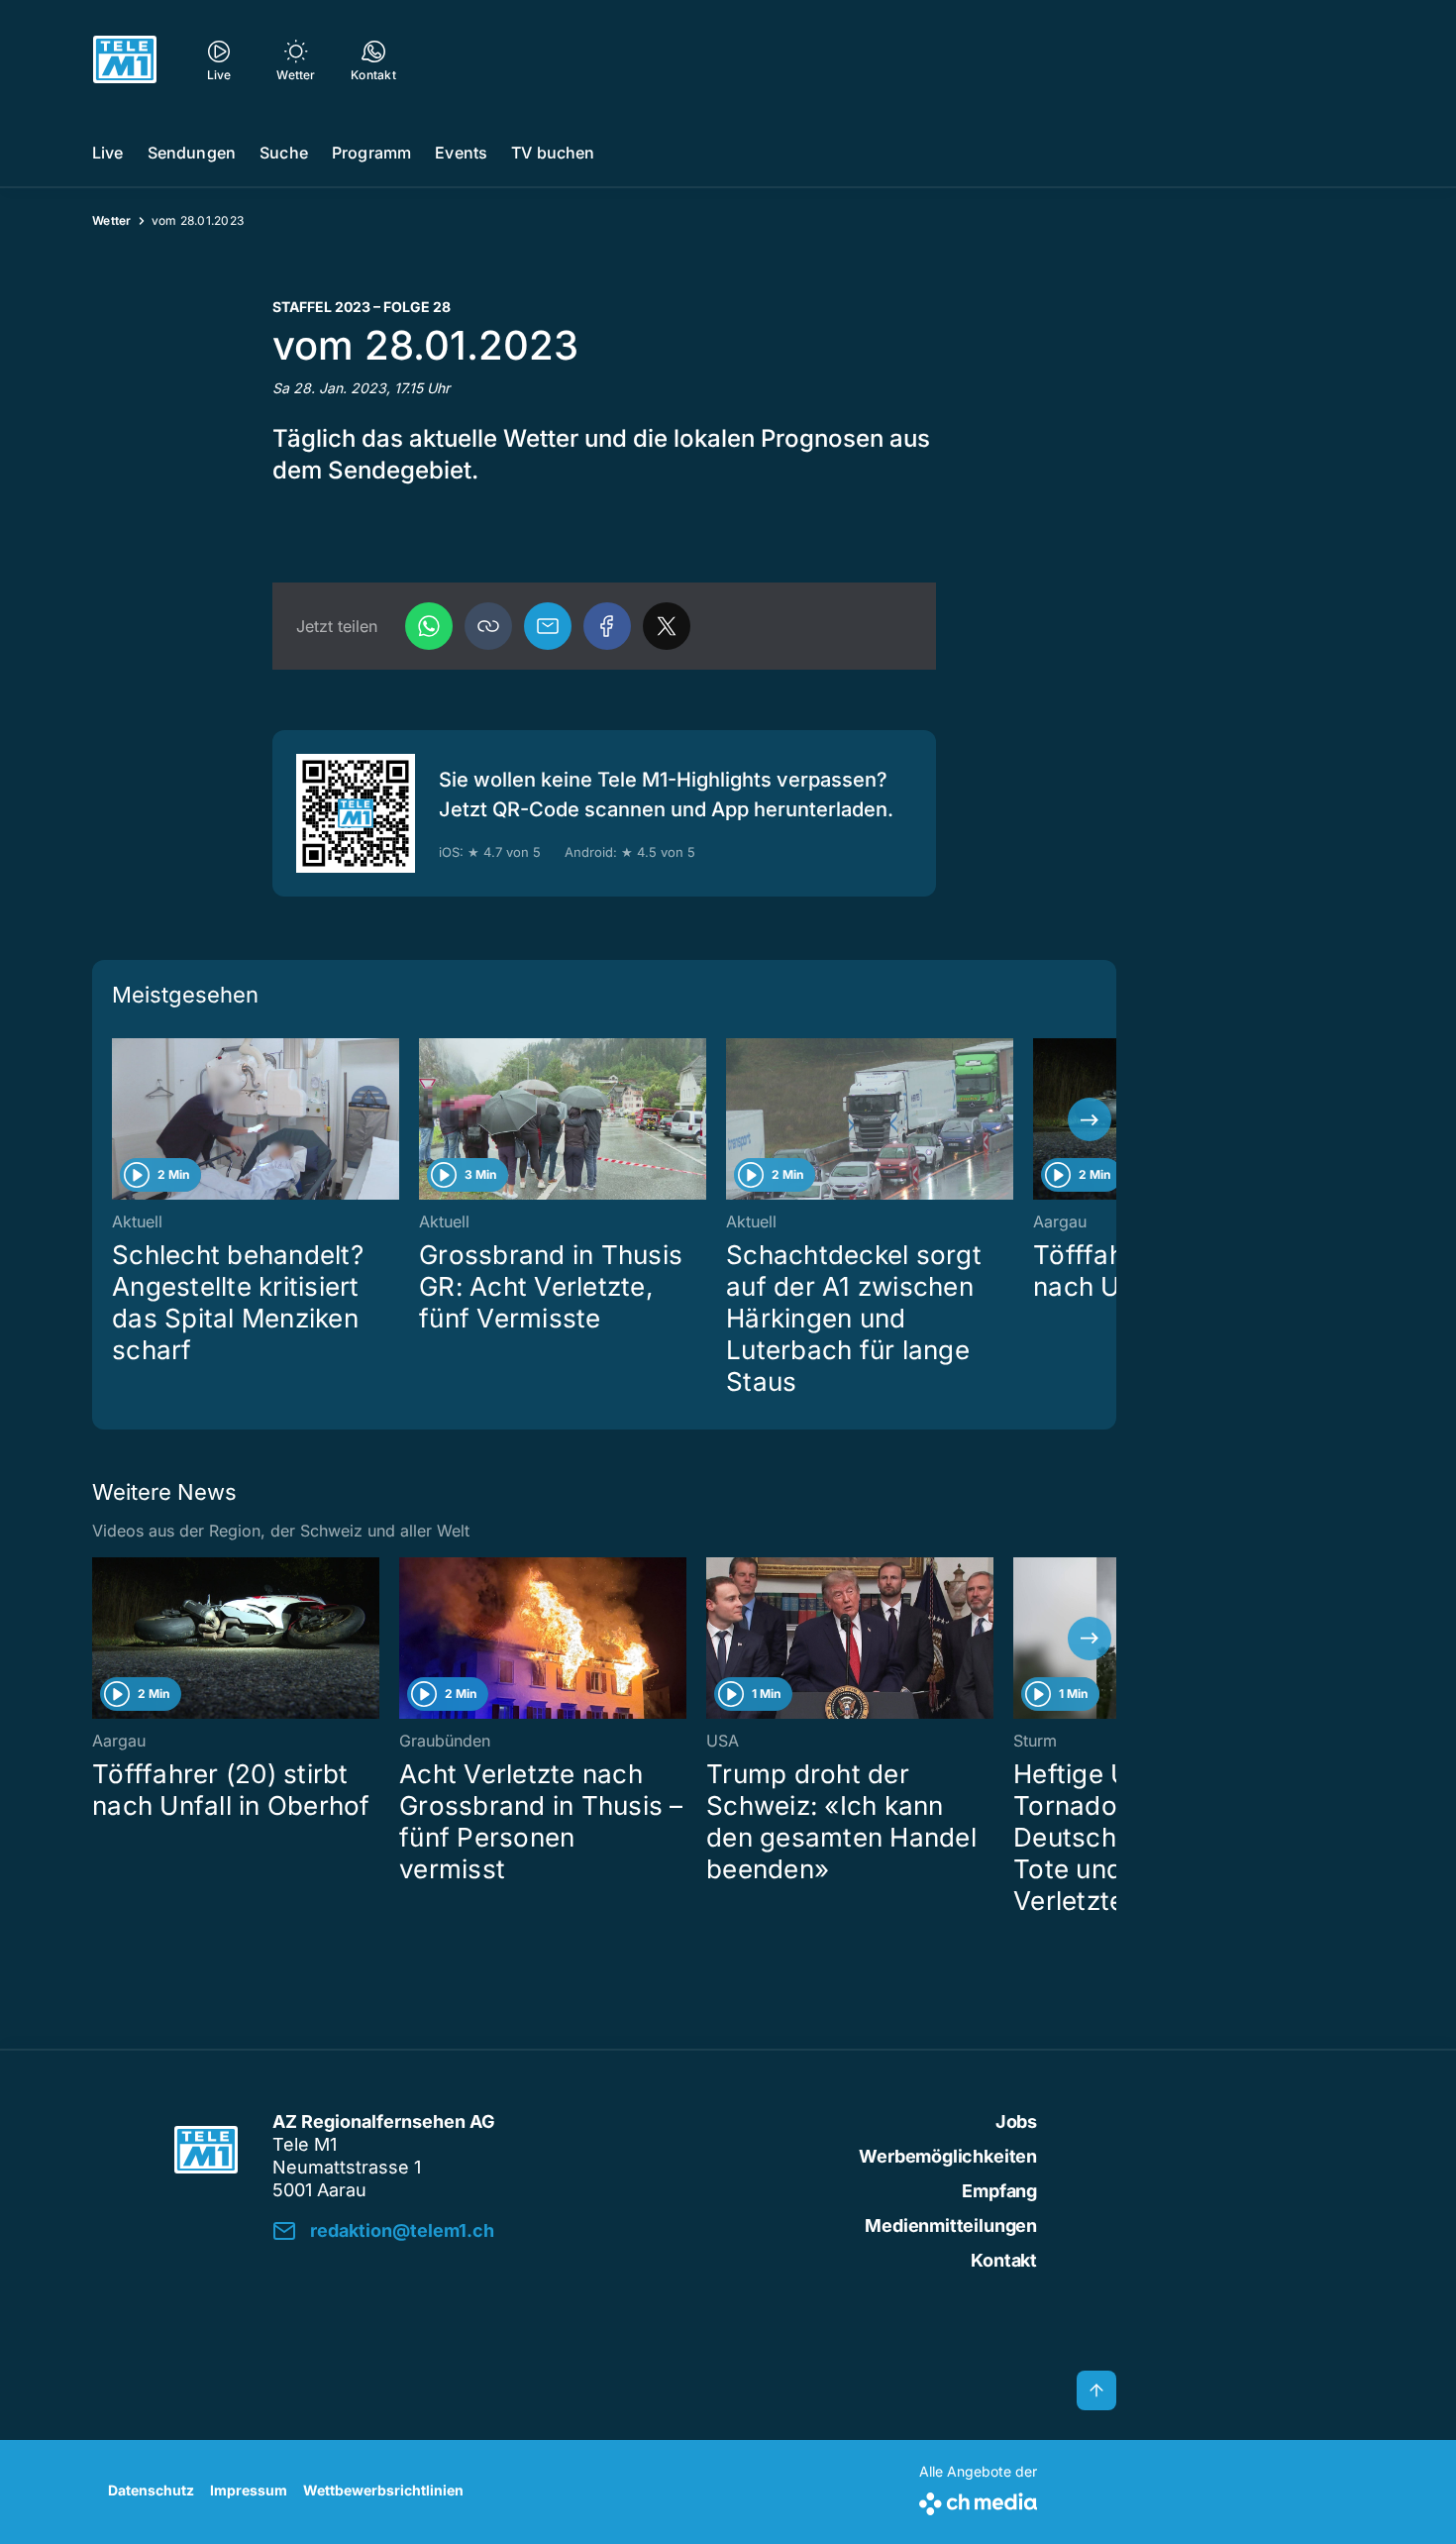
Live (108, 153)
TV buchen (553, 153)
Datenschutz (151, 2490)
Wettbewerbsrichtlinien (383, 2490)
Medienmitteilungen (951, 2226)
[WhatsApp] (429, 626)
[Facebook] (607, 626)
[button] (488, 626)
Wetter (112, 220)
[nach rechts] (1090, 1119)
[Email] (548, 626)
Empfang (999, 2191)
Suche (284, 153)
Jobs (1016, 2121)
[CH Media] (978, 2500)
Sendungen (192, 153)
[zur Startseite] (125, 59)
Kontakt (1004, 2260)
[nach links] (119, 1119)
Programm (371, 153)
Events (461, 153)
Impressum (249, 2490)
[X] (667, 626)
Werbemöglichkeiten (948, 2156)
